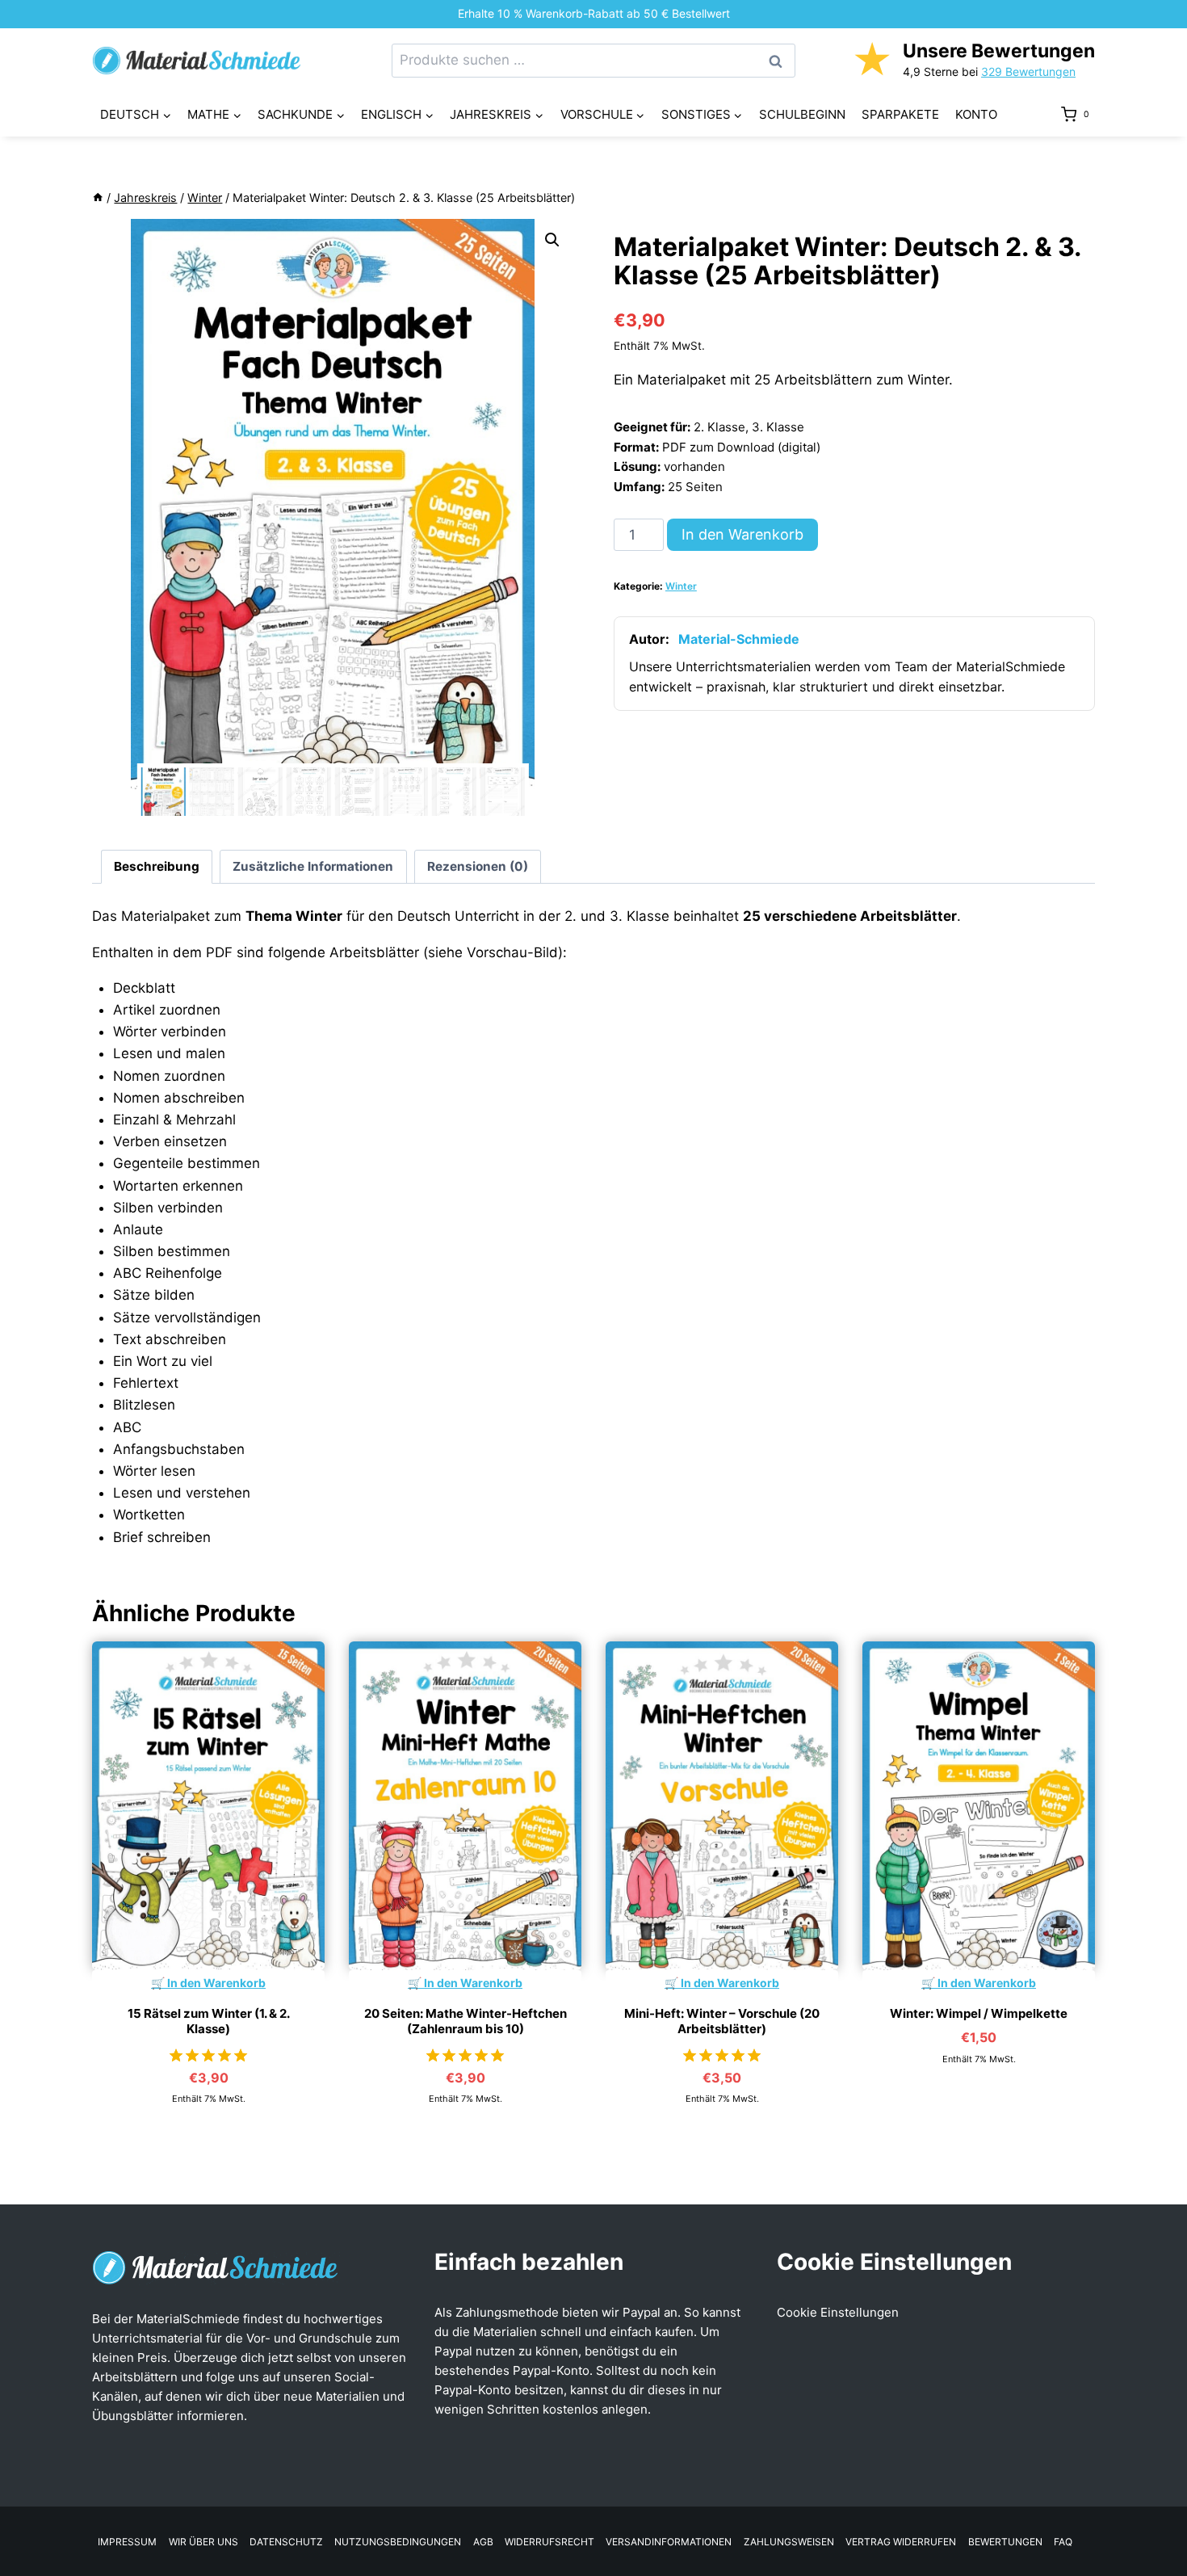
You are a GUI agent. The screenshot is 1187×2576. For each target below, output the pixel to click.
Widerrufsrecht (549, 2542)
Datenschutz (286, 2542)
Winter (681, 586)
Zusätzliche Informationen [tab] (313, 866)
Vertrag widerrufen (901, 2542)
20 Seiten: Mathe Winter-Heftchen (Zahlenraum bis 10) (466, 2021)
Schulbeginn (802, 114)
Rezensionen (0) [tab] (478, 866)
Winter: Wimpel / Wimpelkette (979, 2013)
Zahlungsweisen (789, 2542)
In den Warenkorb (742, 534)
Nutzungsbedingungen (398, 2542)
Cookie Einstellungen (838, 2312)
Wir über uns (203, 2542)
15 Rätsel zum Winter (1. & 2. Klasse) (209, 2021)
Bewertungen (1005, 2542)
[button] (552, 240)
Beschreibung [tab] (157, 866)
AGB (483, 2542)
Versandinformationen (669, 2542)
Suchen (780, 61)
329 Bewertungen (1028, 71)
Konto (976, 114)
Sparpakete (900, 114)
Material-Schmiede (739, 639)
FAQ (1063, 2542)
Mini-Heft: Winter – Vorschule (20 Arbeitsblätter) (722, 2021)
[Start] (98, 198)
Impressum (127, 2542)
